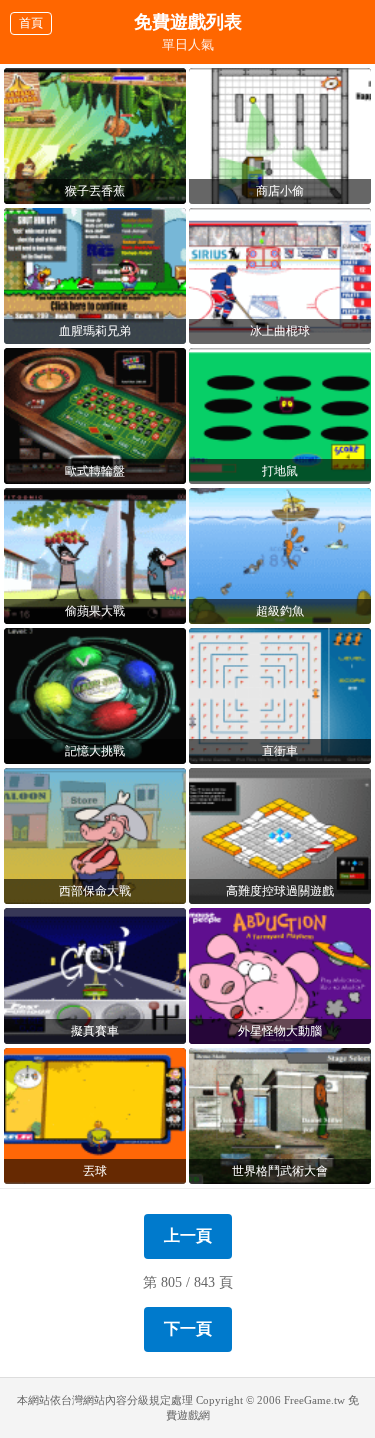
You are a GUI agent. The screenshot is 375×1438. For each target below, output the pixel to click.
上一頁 (188, 1235)
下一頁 (188, 1328)
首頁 (31, 23)
